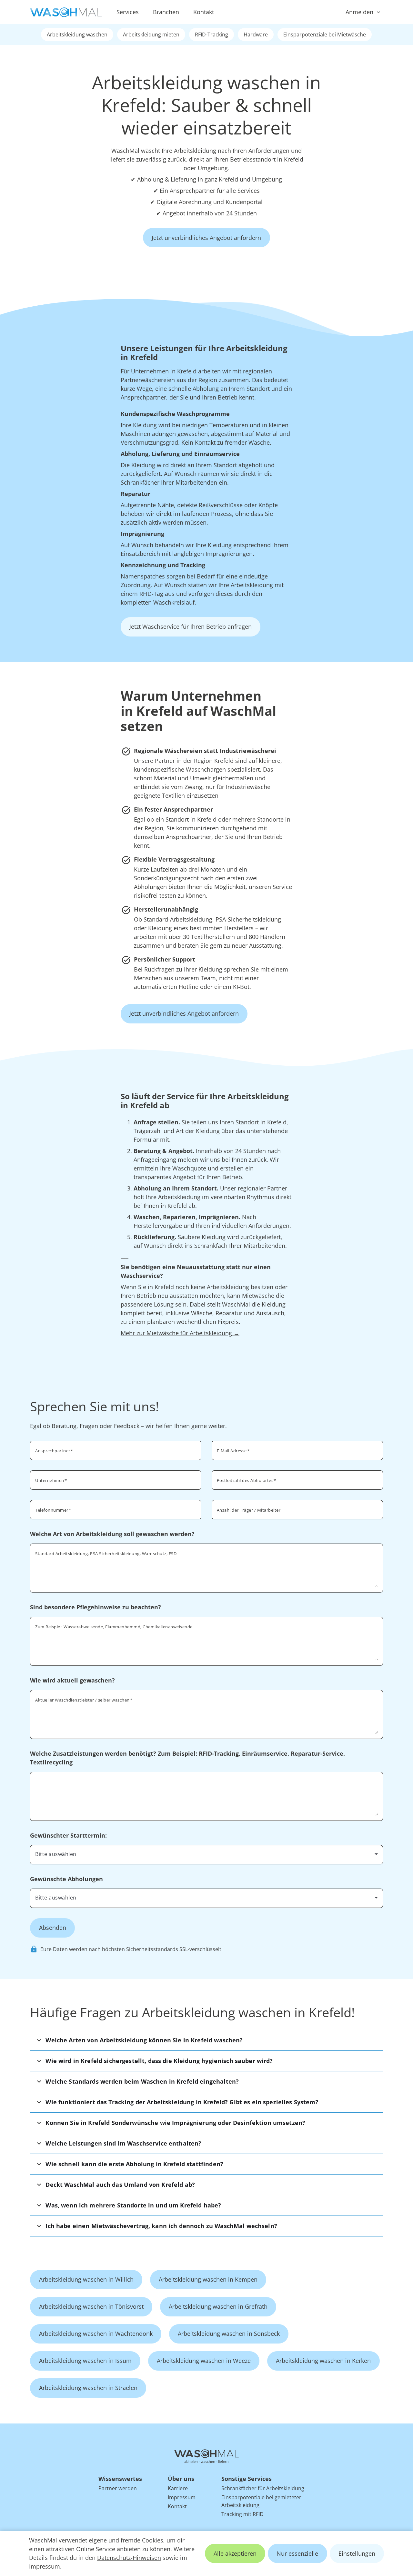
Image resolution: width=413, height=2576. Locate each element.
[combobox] (297, 1479)
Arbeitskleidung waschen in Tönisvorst (91, 2306)
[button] (206, 2040)
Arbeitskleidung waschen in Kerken (323, 2361)
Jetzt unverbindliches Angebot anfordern (206, 238)
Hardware (256, 35)
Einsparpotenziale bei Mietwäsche (325, 35)
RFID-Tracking (212, 35)
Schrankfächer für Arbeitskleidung (263, 2488)
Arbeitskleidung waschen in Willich (86, 2279)
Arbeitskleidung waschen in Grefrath (218, 2306)
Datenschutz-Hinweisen (129, 2558)
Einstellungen (357, 2553)
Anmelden (359, 12)
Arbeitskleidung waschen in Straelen (88, 2388)
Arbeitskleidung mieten (151, 35)
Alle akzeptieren (235, 2553)
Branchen (166, 12)
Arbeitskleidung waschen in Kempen (208, 2279)
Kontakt (204, 12)
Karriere (178, 2488)
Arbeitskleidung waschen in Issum (85, 2361)
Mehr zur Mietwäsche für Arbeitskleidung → (180, 1333)
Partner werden (118, 2488)
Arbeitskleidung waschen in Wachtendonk (96, 2334)
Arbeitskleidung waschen (77, 35)
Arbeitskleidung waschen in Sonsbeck (229, 2334)
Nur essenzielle (297, 2553)
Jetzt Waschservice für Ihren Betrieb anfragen (191, 627)
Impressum (45, 2566)
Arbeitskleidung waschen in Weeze (204, 2361)
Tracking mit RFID (242, 2514)
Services (128, 12)
